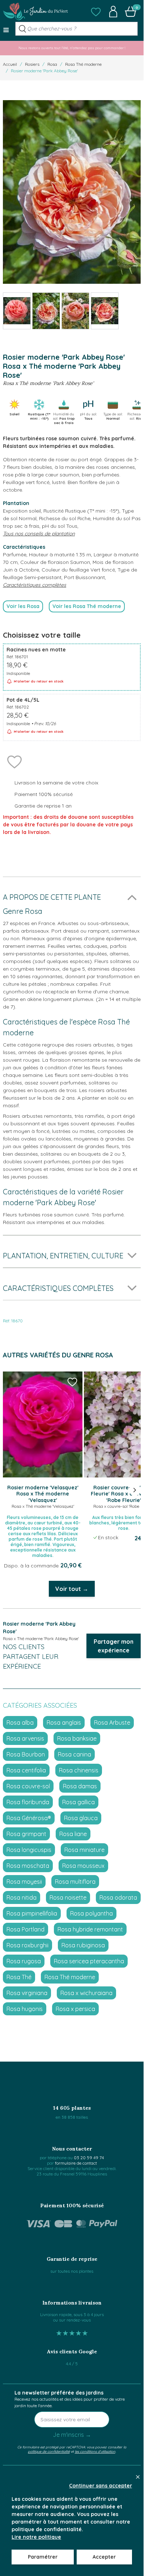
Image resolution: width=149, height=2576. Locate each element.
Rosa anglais (64, 1723)
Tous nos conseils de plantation (39, 534)
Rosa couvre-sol (28, 1786)
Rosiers (32, 64)
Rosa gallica (78, 1802)
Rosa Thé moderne (83, 64)
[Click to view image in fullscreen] (72, 192)
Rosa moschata (28, 1866)
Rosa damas (80, 1786)
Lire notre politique (36, 2537)
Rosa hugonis (25, 2009)
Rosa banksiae (77, 1738)
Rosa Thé (19, 1977)
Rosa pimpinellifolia (32, 1913)
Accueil (10, 64)
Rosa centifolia (26, 1770)
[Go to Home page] (35, 12)
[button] (96, 12)
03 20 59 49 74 (89, 2158)
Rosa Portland (25, 1929)
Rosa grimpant (26, 1834)
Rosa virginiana (27, 1993)
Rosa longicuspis (29, 1850)
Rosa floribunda (28, 1802)
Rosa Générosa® (29, 1818)
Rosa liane (73, 1834)
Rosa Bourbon (26, 1754)
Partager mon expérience (114, 1646)
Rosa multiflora (75, 1882)
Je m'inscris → (72, 2435)
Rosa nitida (22, 1897)
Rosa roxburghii (27, 1945)
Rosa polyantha (91, 1913)
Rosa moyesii (24, 1882)
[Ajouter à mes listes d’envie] (14, 761)
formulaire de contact (76, 2163)
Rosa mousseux (83, 1866)
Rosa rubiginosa (83, 1945)
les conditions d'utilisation (95, 2451)
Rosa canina (74, 1754)
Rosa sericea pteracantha (89, 1961)
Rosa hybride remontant (90, 1929)
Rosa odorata (118, 1897)
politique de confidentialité (49, 2451)
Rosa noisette (68, 1897)
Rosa (52, 64)
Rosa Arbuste (112, 1723)
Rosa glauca (81, 1818)
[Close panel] (138, 2477)
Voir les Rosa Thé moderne (87, 606)
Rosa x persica (75, 2009)
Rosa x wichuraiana (86, 1993)
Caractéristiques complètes (35, 585)
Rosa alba (20, 1723)
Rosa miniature (84, 1850)
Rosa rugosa (24, 1961)
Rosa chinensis (79, 1770)
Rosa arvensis (25, 1738)
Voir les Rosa (23, 606)
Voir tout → (72, 1589)
